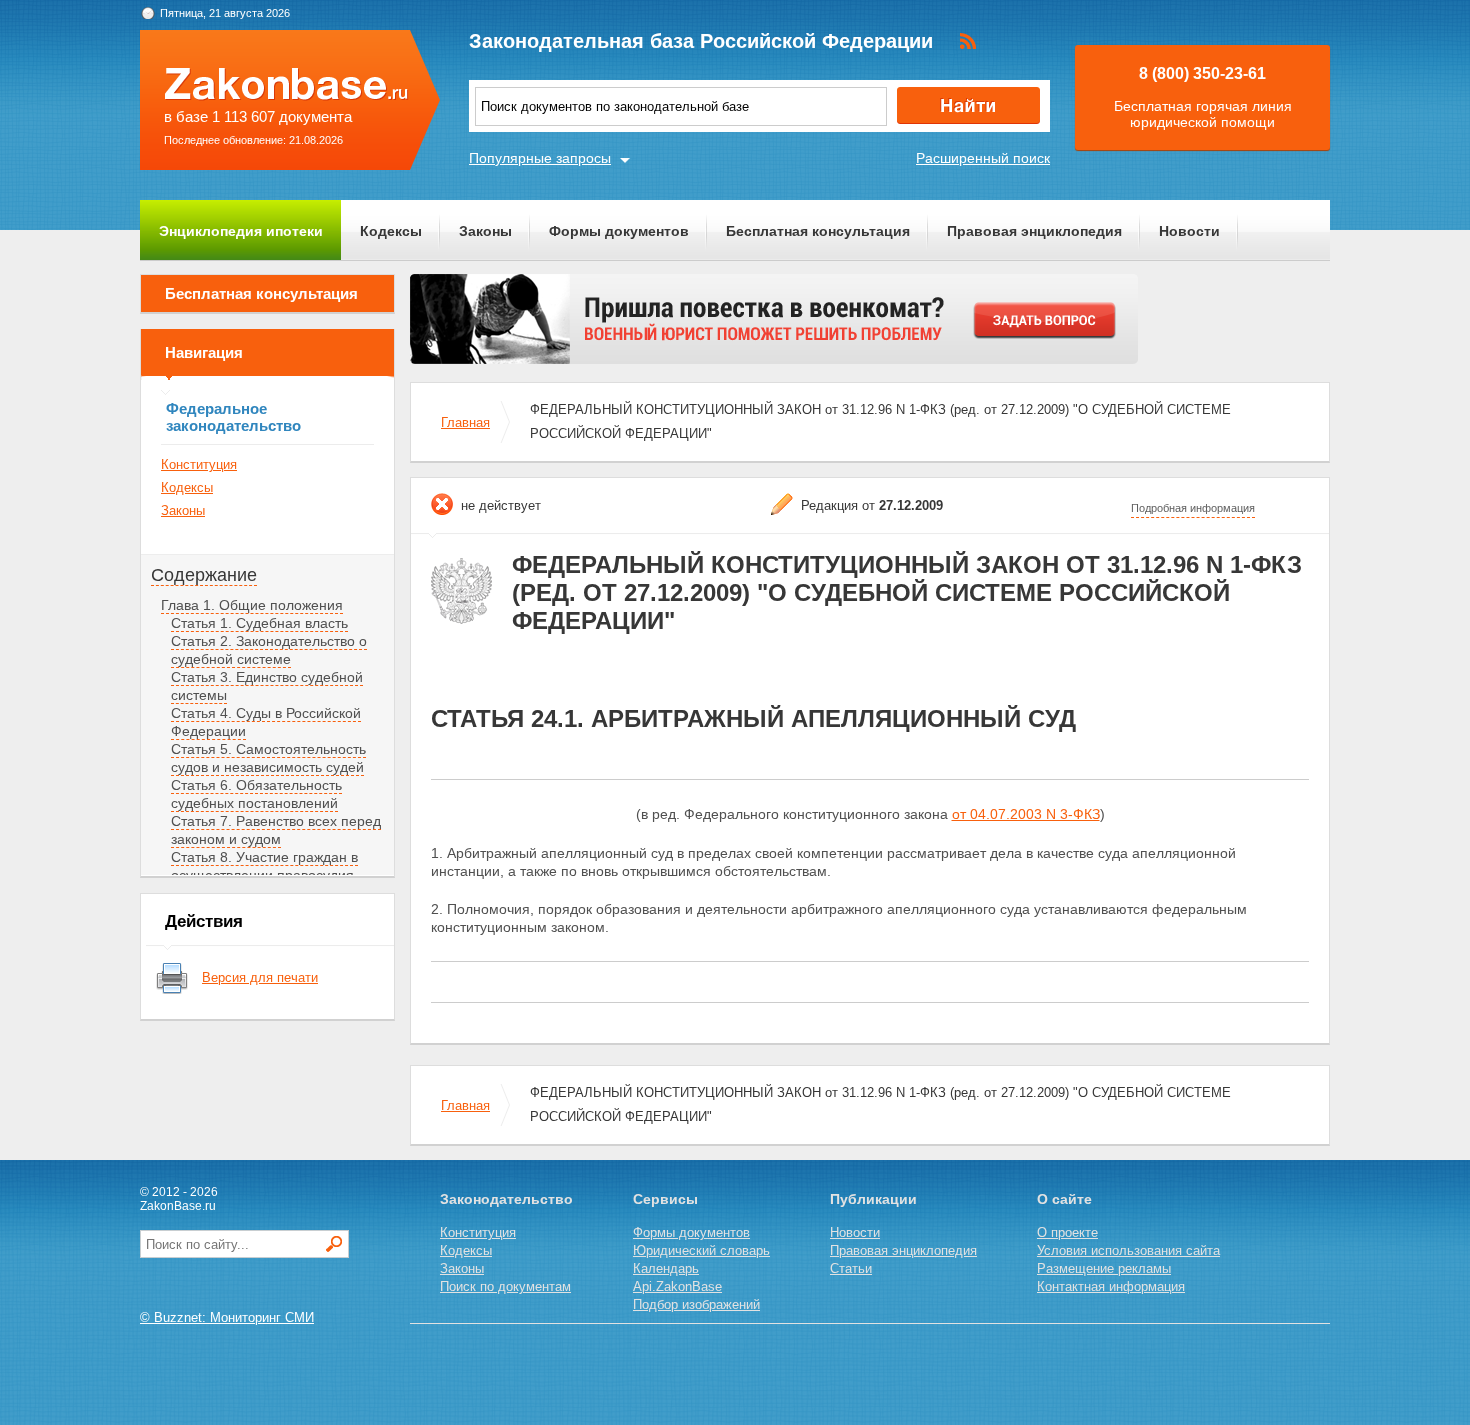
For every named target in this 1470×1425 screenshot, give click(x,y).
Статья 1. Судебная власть (259, 623)
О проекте (1067, 1232)
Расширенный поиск (983, 158)
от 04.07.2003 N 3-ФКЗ (1026, 814)
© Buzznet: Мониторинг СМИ (227, 1317)
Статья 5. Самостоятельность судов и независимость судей (268, 758)
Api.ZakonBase (677, 1286)
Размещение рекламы (1104, 1268)
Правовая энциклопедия (1034, 231)
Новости (1189, 231)
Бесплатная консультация (818, 231)
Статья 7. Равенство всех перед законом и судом (276, 830)
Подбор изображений (696, 1304)
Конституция (199, 464)
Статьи (851, 1268)
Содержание (204, 575)
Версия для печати (260, 977)
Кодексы (391, 231)
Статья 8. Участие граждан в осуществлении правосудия (264, 866)
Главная (465, 422)
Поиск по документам (505, 1286)
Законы (485, 231)
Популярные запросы (540, 158)
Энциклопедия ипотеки (241, 231)
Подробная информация (1193, 508)
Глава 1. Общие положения (252, 605)
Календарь (666, 1268)
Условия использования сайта (1128, 1250)
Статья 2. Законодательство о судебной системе (269, 650)
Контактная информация (1111, 1286)
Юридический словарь (701, 1250)
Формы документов (619, 231)
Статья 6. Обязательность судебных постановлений (256, 794)
